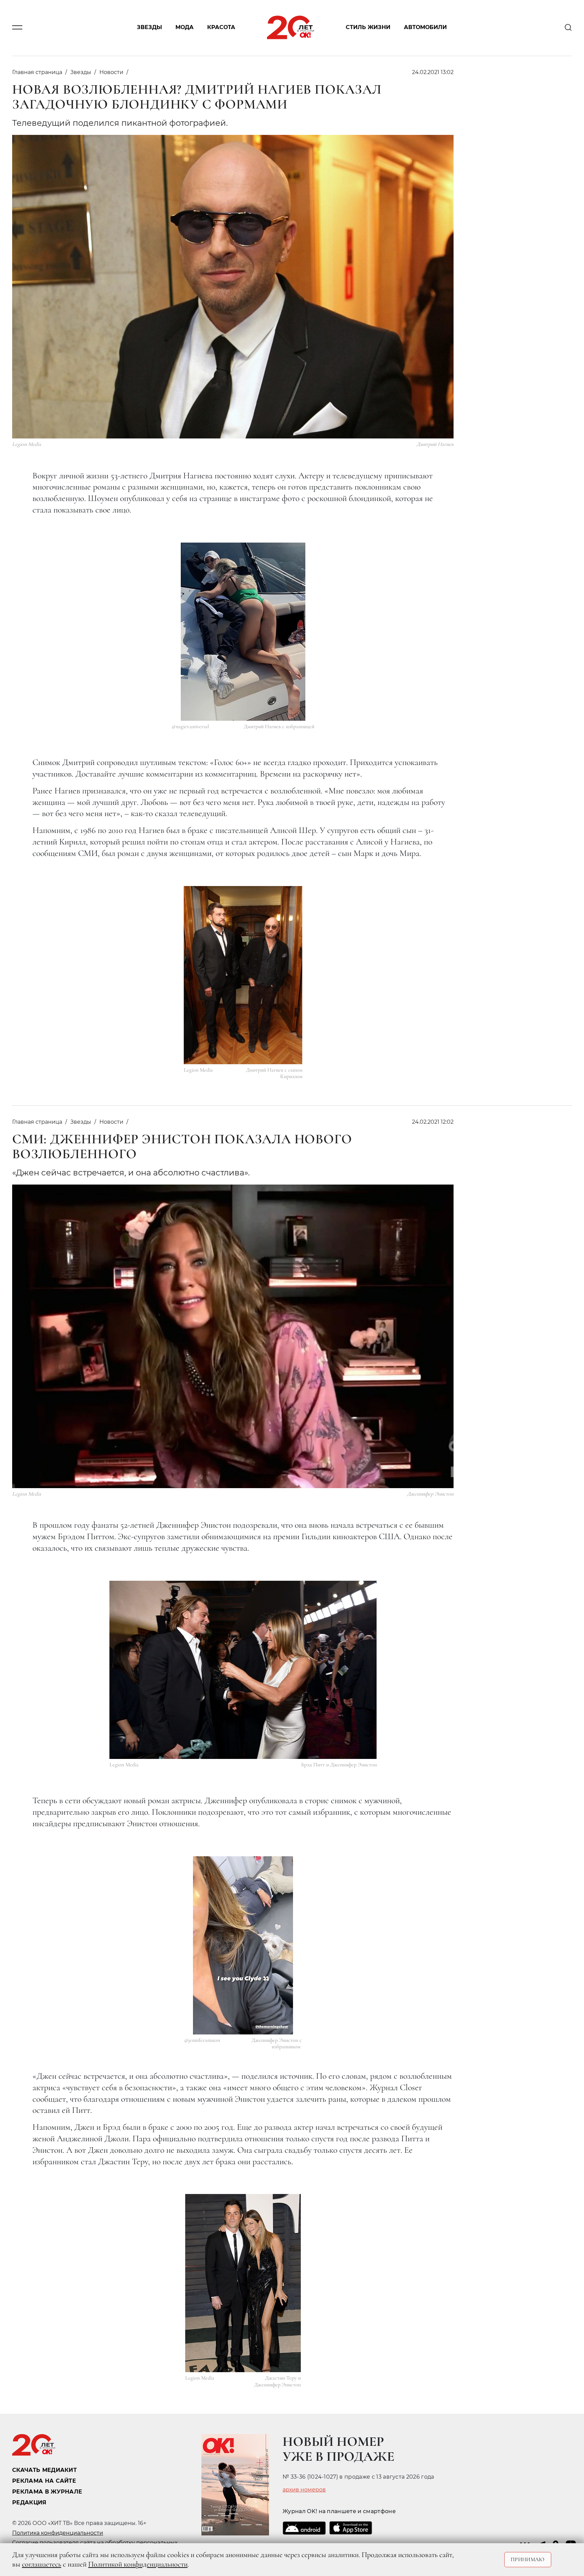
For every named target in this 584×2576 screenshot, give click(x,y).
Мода (185, 28)
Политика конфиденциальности (58, 2533)
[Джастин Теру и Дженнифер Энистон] (243, 2283)
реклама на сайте (44, 2481)
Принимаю (528, 2559)
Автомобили (425, 28)
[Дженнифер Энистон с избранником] (243, 1945)
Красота (221, 28)
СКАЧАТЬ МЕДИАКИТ (44, 2470)
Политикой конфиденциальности (138, 2564)
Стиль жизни (368, 28)
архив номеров (304, 2490)
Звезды (149, 28)
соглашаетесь (42, 2564)
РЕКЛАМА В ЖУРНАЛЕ (47, 2492)
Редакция (29, 2502)
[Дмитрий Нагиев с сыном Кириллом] (243, 975)
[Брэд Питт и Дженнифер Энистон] (243, 1670)
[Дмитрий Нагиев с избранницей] (243, 632)
